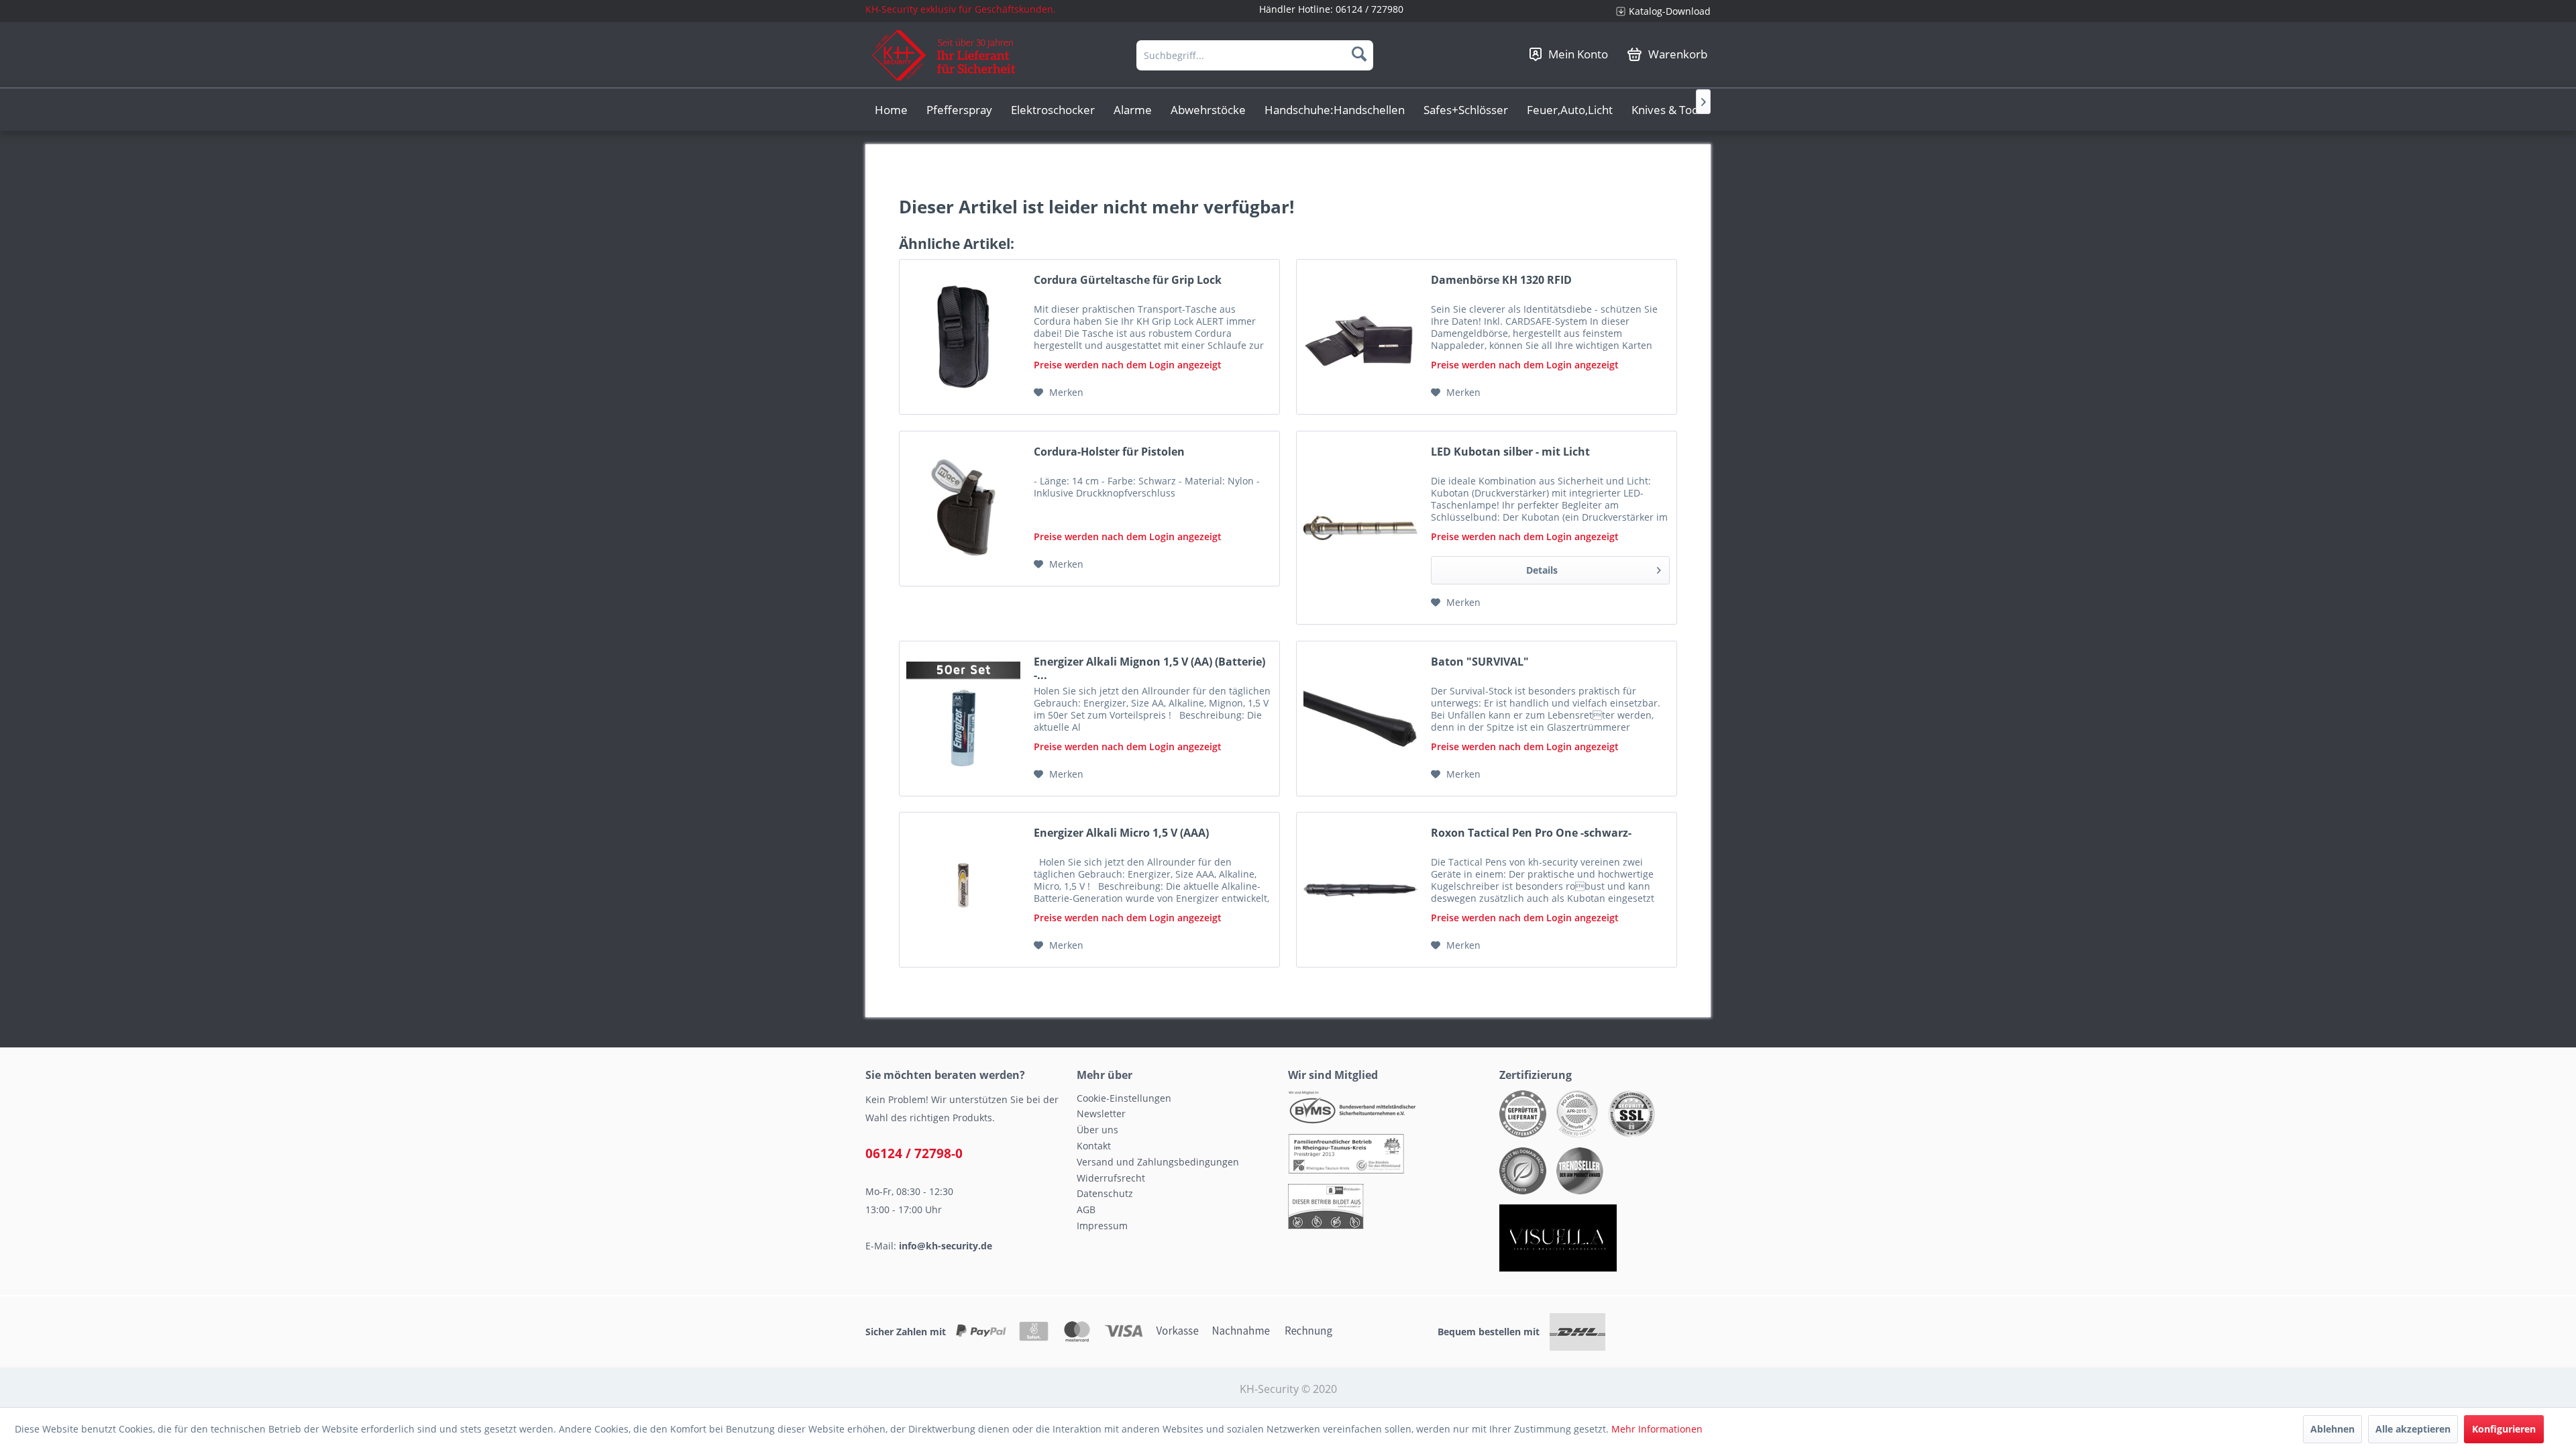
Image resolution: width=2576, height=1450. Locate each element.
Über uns (1097, 1130)
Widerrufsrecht (1111, 1178)
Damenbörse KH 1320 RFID (1501, 280)
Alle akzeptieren (2413, 1429)
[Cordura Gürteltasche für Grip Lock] (963, 337)
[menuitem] (1658, 11)
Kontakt (1094, 1146)
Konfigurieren (2504, 1429)
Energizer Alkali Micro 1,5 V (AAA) (1121, 833)
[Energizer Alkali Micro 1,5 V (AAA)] (963, 890)
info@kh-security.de (946, 1246)
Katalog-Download (1670, 11)
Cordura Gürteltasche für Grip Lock (1128, 280)
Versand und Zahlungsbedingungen (1158, 1162)
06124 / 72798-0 (914, 1153)
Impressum (1102, 1226)
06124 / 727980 (1370, 9)
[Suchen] (1359, 54)
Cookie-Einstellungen (1124, 1098)
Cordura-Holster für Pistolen (1109, 452)
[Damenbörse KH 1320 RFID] (1360, 337)
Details (1542, 570)
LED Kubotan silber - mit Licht (1510, 452)
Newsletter (1101, 1114)
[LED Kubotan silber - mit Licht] (1360, 528)
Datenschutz (1105, 1193)
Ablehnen (2332, 1429)
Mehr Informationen (1657, 1429)
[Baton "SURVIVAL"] (1360, 719)
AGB (1086, 1209)
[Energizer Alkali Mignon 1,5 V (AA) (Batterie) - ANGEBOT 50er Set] (963, 719)
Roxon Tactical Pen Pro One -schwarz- (1531, 833)
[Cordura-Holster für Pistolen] (963, 509)
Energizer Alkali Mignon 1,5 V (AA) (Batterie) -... (1149, 668)
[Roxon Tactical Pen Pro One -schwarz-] (1360, 890)
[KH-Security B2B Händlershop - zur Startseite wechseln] (944, 55)
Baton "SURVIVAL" (1480, 662)
